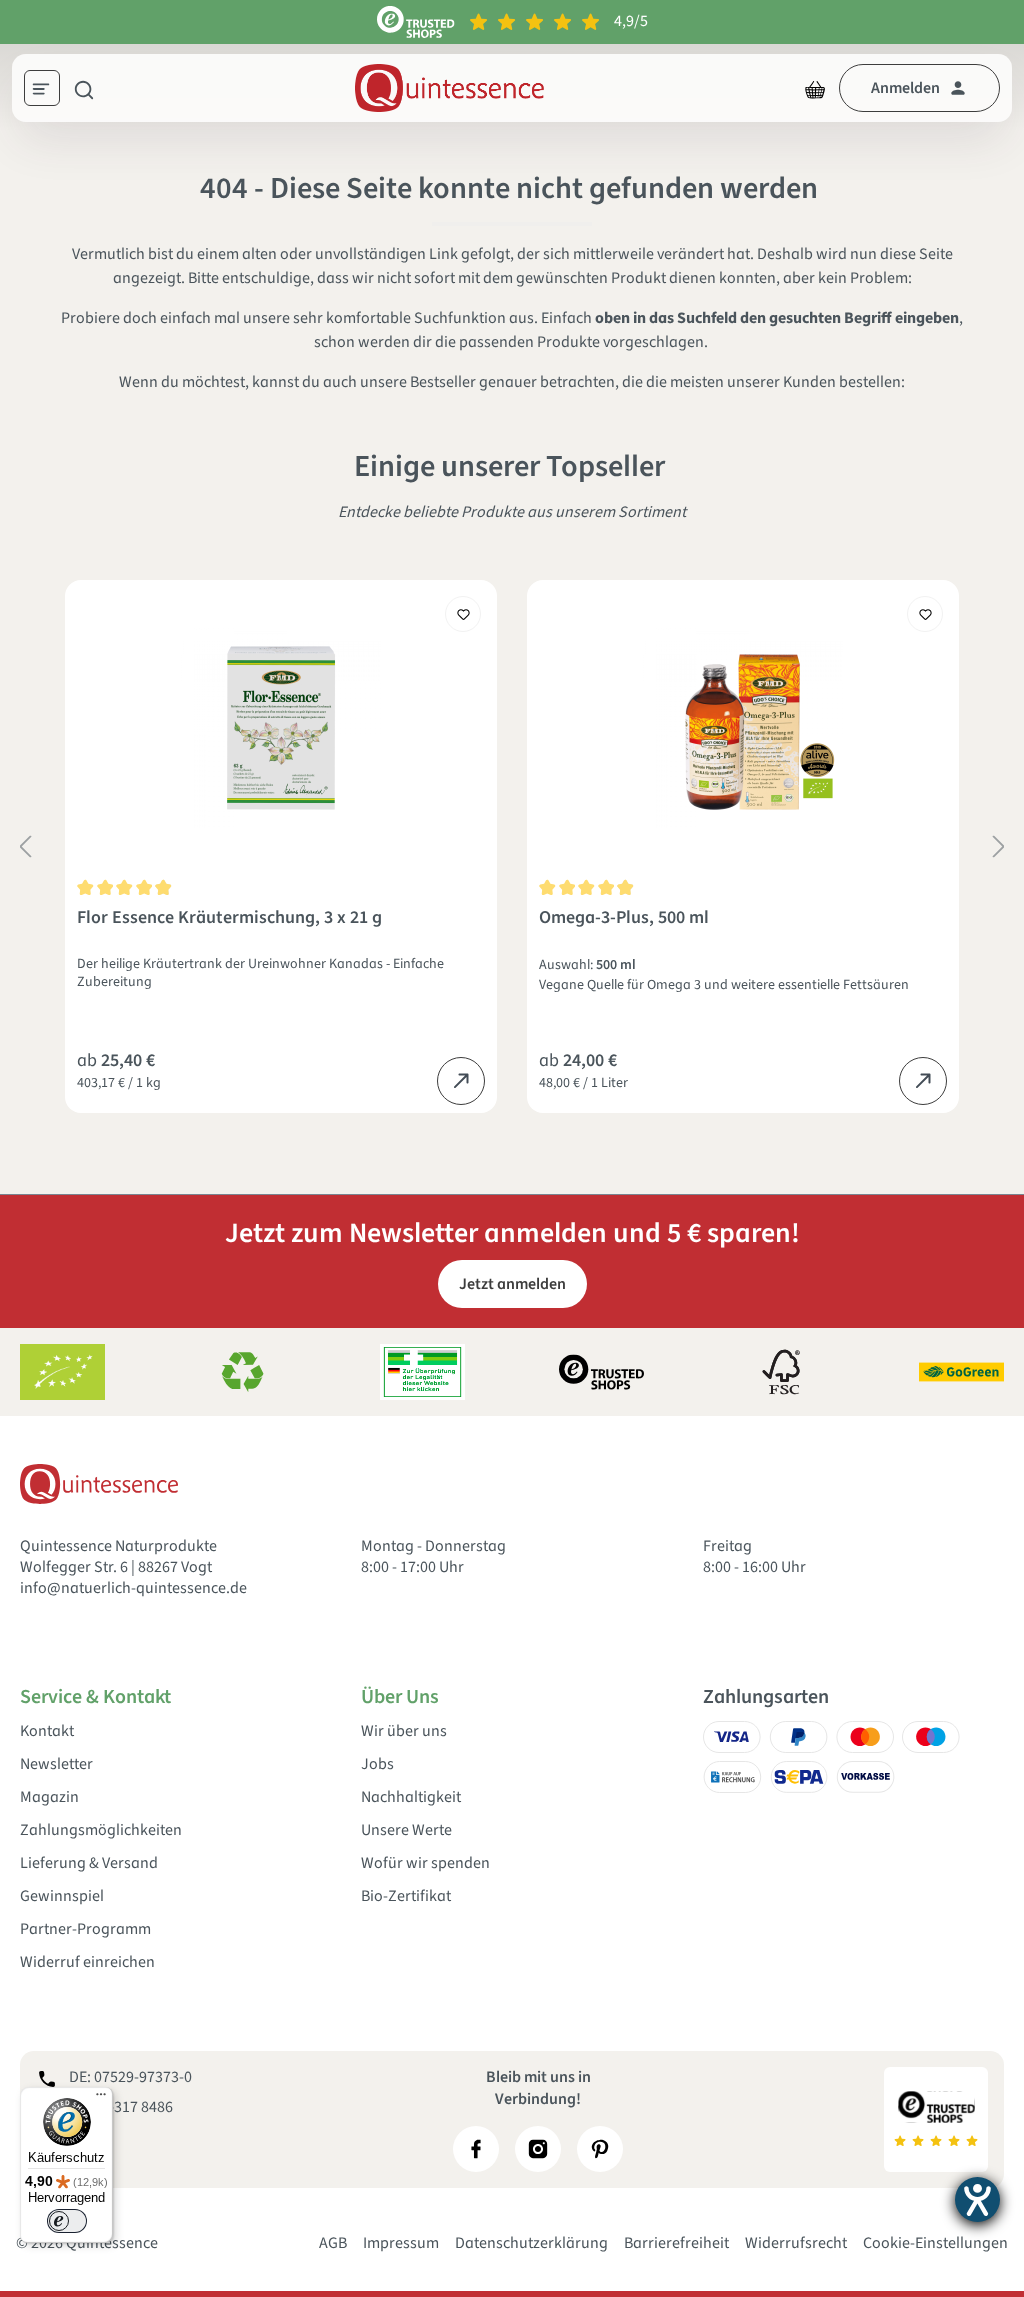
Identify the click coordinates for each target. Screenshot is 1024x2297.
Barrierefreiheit (676, 2243)
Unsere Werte (406, 1830)
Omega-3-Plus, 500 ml (624, 918)
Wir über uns (404, 1731)
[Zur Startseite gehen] (449, 88)
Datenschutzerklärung (531, 2243)
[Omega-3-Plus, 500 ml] (743, 728)
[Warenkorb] (815, 88)
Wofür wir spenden (425, 1863)
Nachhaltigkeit (411, 1797)
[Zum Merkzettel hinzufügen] (463, 614)
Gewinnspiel (62, 1896)
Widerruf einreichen (87, 1962)
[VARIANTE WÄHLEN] (461, 1081)
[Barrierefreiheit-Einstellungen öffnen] (977, 2199)
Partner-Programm (85, 1929)
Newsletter (56, 1764)
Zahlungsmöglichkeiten (101, 1830)
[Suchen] (84, 88)
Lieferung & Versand (89, 1863)
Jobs (377, 1764)
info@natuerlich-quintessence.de (133, 1588)
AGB (333, 2243)
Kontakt (47, 1731)
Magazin (49, 1797)
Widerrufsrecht (796, 2243)
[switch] (67, 2221)
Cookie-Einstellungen (935, 2243)
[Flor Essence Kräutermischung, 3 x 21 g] (281, 728)
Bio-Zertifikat (406, 1896)
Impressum (401, 2243)
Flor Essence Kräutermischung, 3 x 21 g (229, 918)
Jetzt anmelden (512, 1284)
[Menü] (49, 91)
